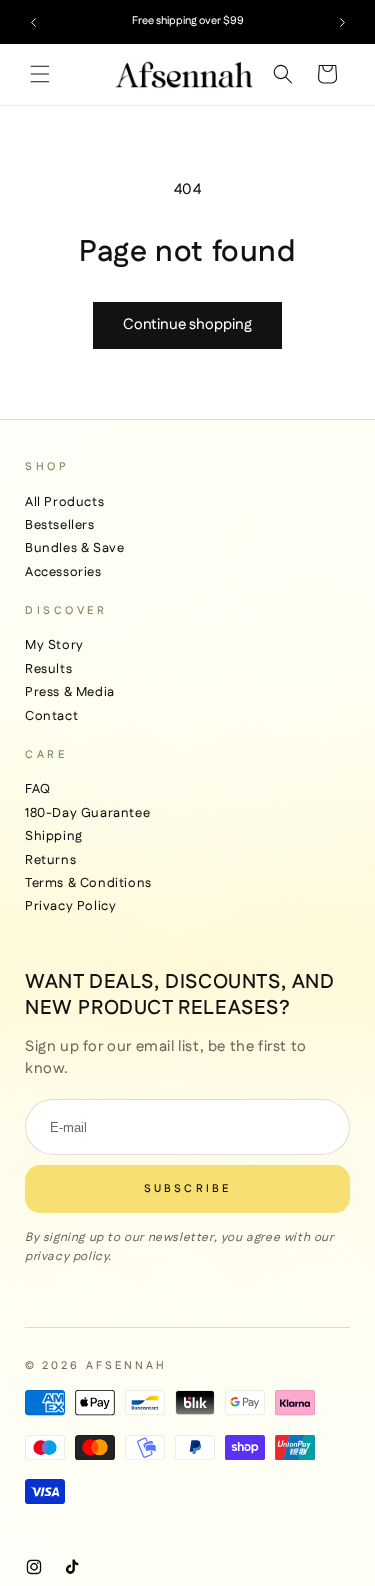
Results (48, 669)
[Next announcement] (342, 22)
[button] (40, 74)
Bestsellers (60, 525)
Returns (50, 860)
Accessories (63, 572)
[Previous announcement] (33, 22)
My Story (54, 645)
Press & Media (70, 692)
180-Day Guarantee (87, 813)
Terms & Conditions (88, 883)
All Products (64, 502)
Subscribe (187, 1189)
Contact (51, 716)
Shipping (54, 836)
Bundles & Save (74, 548)
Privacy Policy (70, 906)
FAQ (38, 789)
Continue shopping (187, 324)
